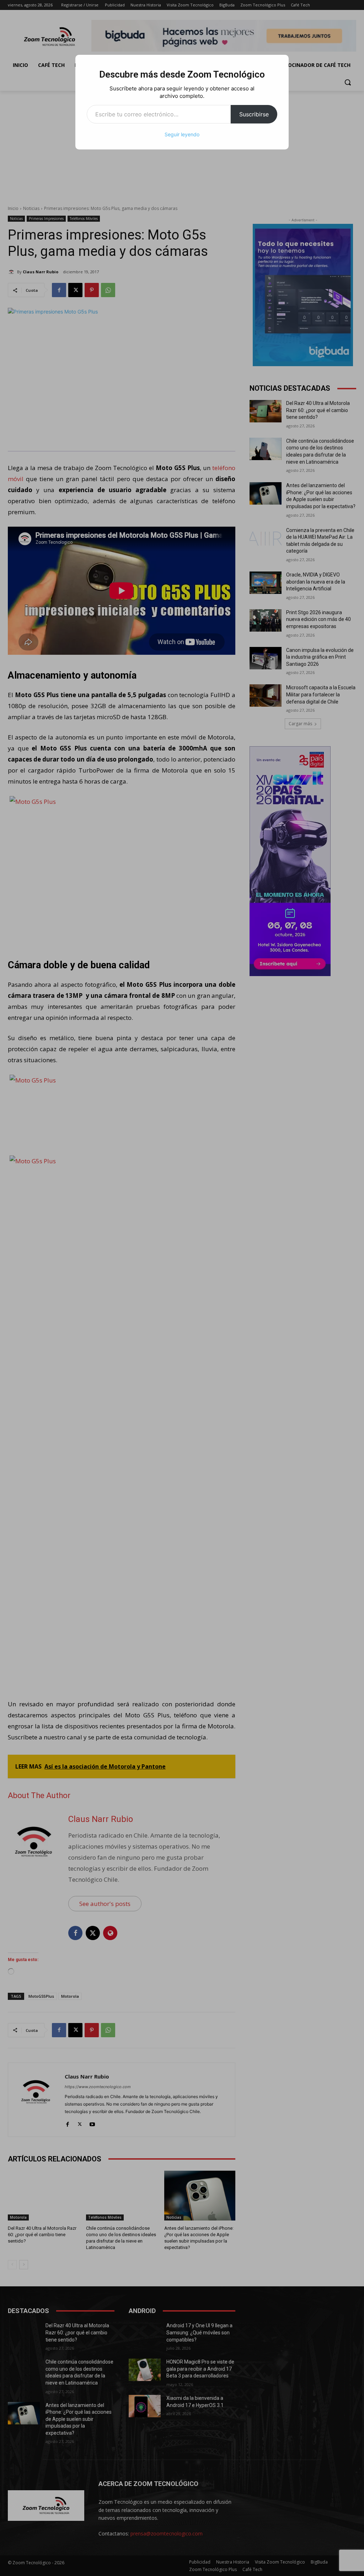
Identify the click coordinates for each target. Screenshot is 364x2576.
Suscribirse (254, 114)
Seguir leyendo (182, 134)
